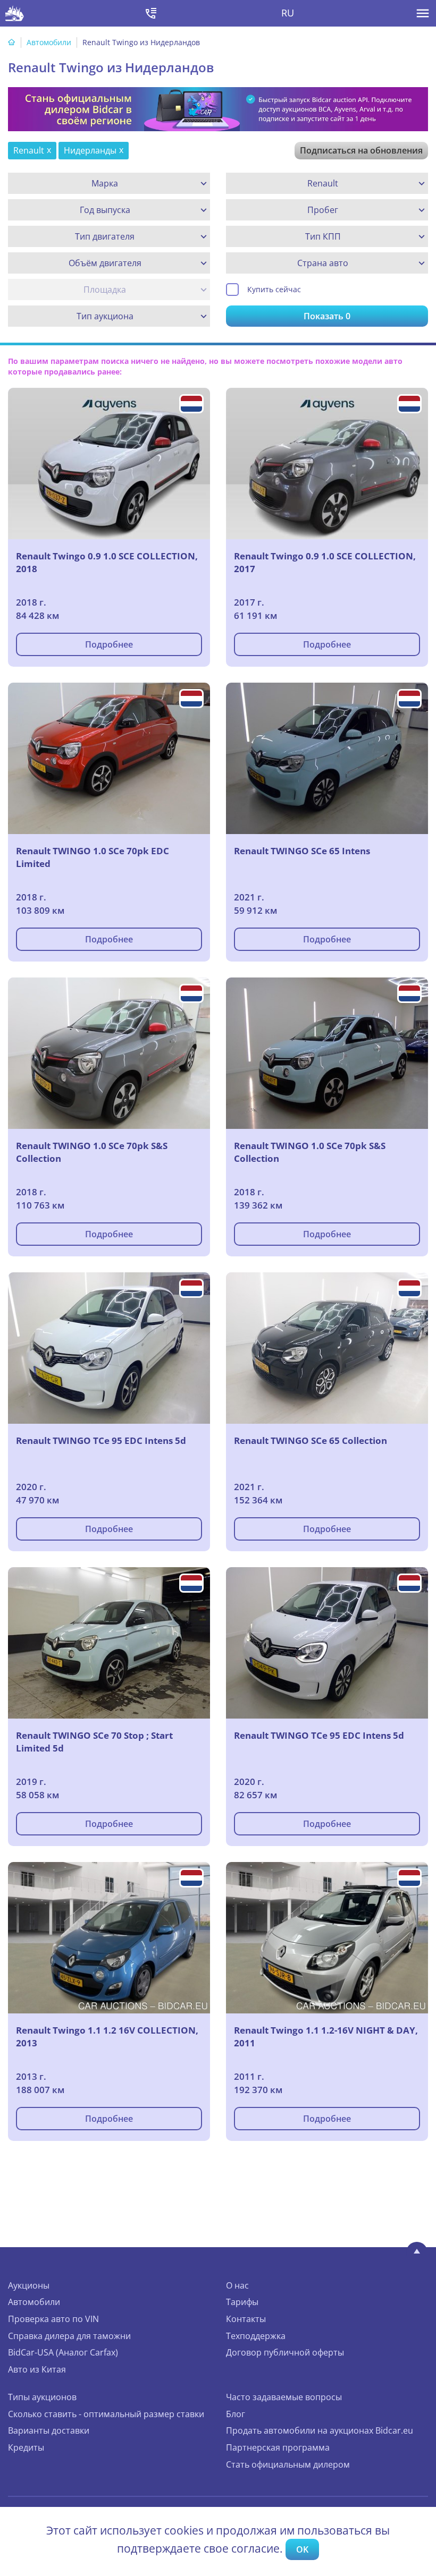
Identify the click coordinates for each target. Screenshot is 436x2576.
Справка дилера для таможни (69, 2336)
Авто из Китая (37, 2369)
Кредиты (26, 2447)
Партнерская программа (278, 2447)
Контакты (246, 2319)
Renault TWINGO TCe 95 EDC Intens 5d (101, 1440)
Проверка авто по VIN (53, 2319)
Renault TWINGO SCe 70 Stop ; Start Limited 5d (94, 1742)
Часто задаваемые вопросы (284, 2397)
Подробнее (109, 644)
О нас (237, 2285)
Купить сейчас (274, 289)
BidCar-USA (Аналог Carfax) (63, 2352)
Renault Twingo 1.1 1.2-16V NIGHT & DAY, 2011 (326, 2037)
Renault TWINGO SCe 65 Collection (311, 1440)
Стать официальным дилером (288, 2464)
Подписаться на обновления (361, 150)
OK (302, 2549)
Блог (236, 2414)
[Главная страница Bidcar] (15, 13)
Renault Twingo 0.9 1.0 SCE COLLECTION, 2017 (325, 562)
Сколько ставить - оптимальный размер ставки (106, 2414)
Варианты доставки (49, 2430)
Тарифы (242, 2302)
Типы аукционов (42, 2397)
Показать (327, 316)
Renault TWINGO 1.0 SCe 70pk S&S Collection (92, 1152)
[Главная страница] (12, 42)
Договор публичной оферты (285, 2352)
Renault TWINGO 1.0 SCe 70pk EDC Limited (93, 857)
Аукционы (29, 2285)
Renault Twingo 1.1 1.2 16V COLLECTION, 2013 (107, 2037)
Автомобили (49, 42)
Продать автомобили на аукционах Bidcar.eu (320, 2430)
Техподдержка (256, 2336)
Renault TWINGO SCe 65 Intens (302, 851)
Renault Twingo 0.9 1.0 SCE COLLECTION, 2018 (107, 562)
